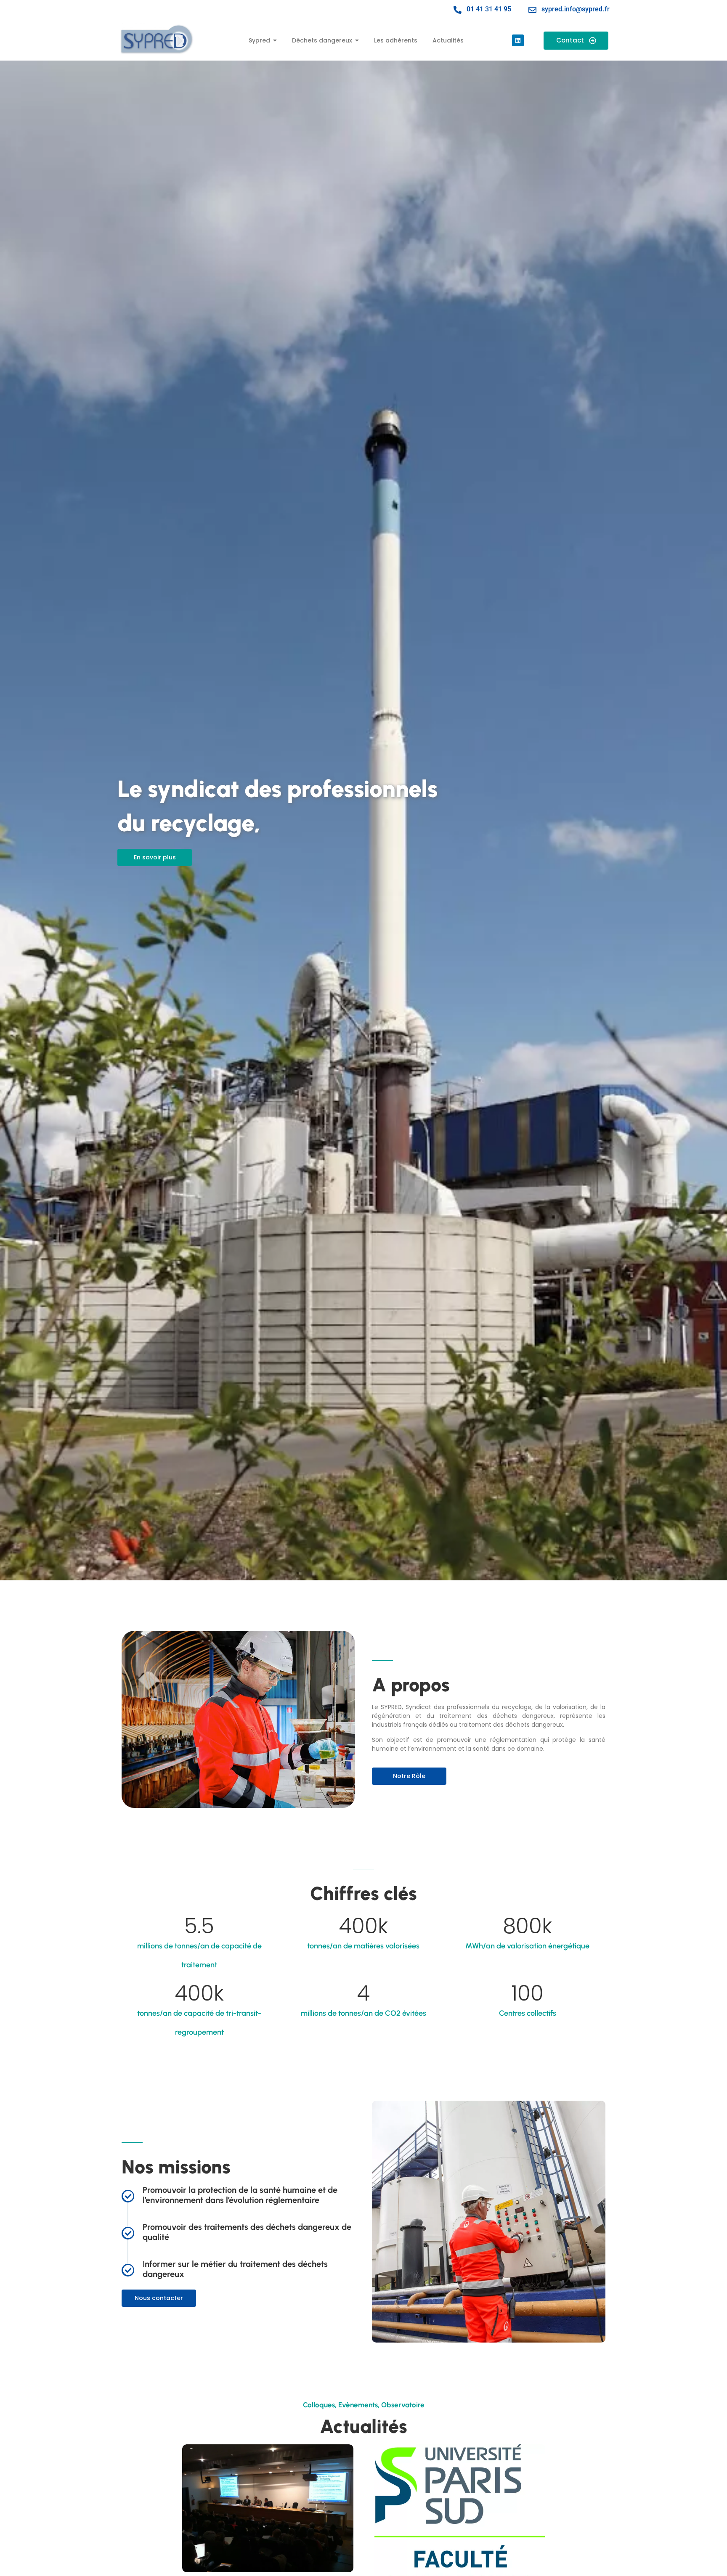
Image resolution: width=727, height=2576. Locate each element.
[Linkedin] (518, 40)
